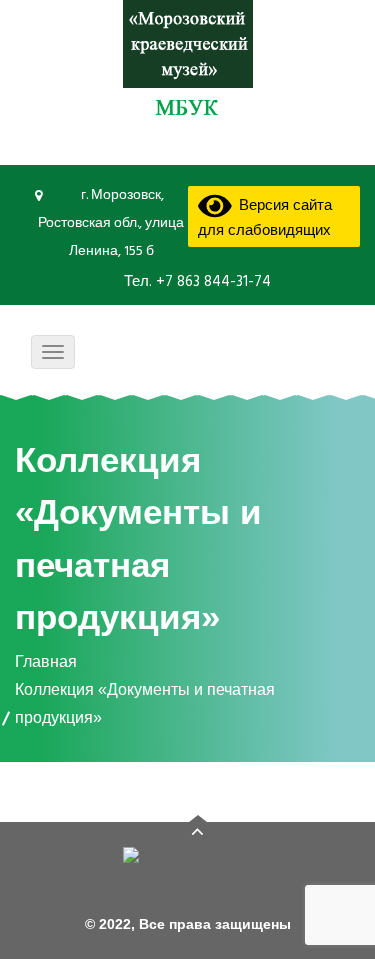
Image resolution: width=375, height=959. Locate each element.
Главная (46, 661)
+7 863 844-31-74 (211, 282)
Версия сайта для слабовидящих (265, 218)
